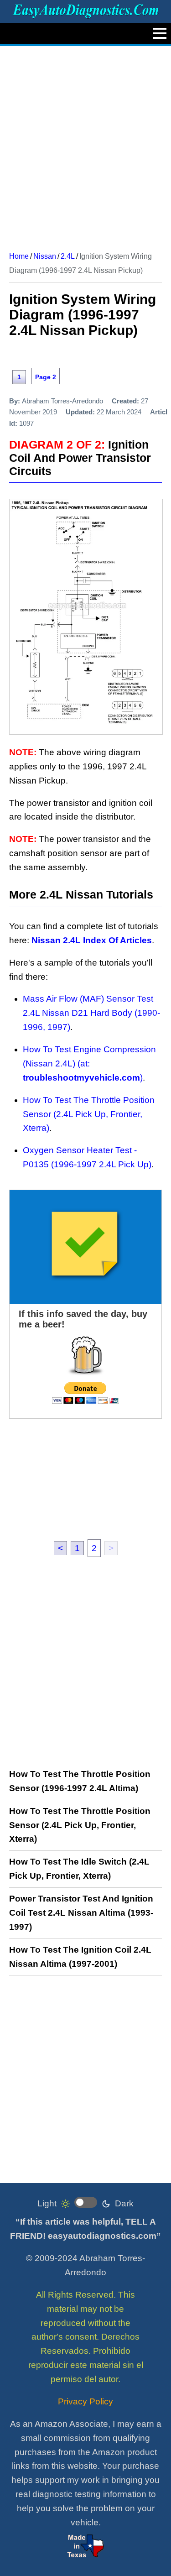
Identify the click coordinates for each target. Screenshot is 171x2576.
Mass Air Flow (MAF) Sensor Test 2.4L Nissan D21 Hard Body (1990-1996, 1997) (91, 1013)
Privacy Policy (85, 2401)
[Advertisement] (85, 145)
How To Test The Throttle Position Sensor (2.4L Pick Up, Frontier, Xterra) (89, 1114)
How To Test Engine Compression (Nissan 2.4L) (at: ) (89, 1063)
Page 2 (46, 377)
